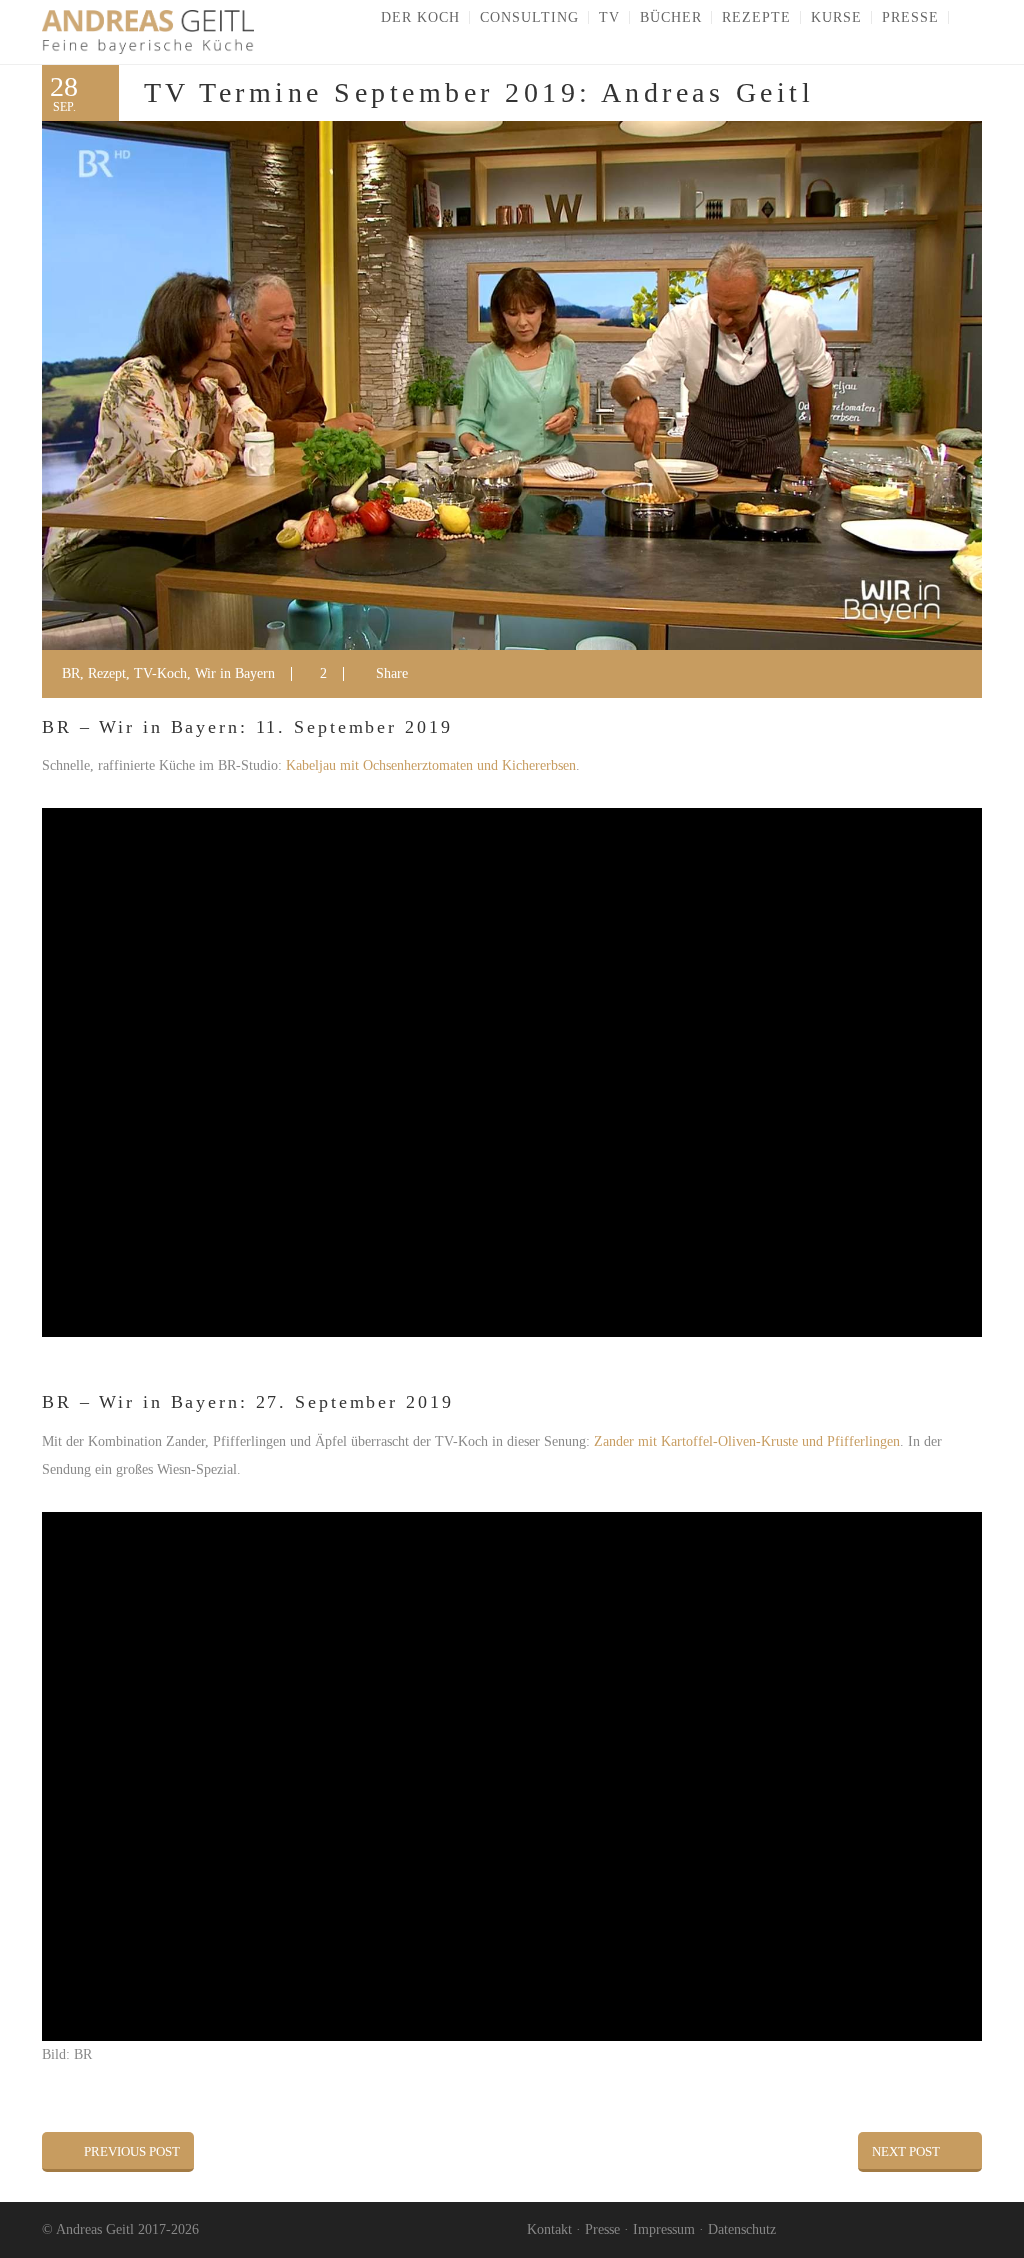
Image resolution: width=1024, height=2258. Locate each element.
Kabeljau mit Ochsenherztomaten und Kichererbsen (431, 765)
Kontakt (549, 2229)
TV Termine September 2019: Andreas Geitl (479, 92)
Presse (602, 2229)
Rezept (107, 673)
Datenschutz (742, 2229)
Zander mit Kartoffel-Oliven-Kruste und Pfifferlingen (747, 1441)
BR (71, 673)
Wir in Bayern (235, 673)
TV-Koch (160, 673)
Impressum (664, 2229)
